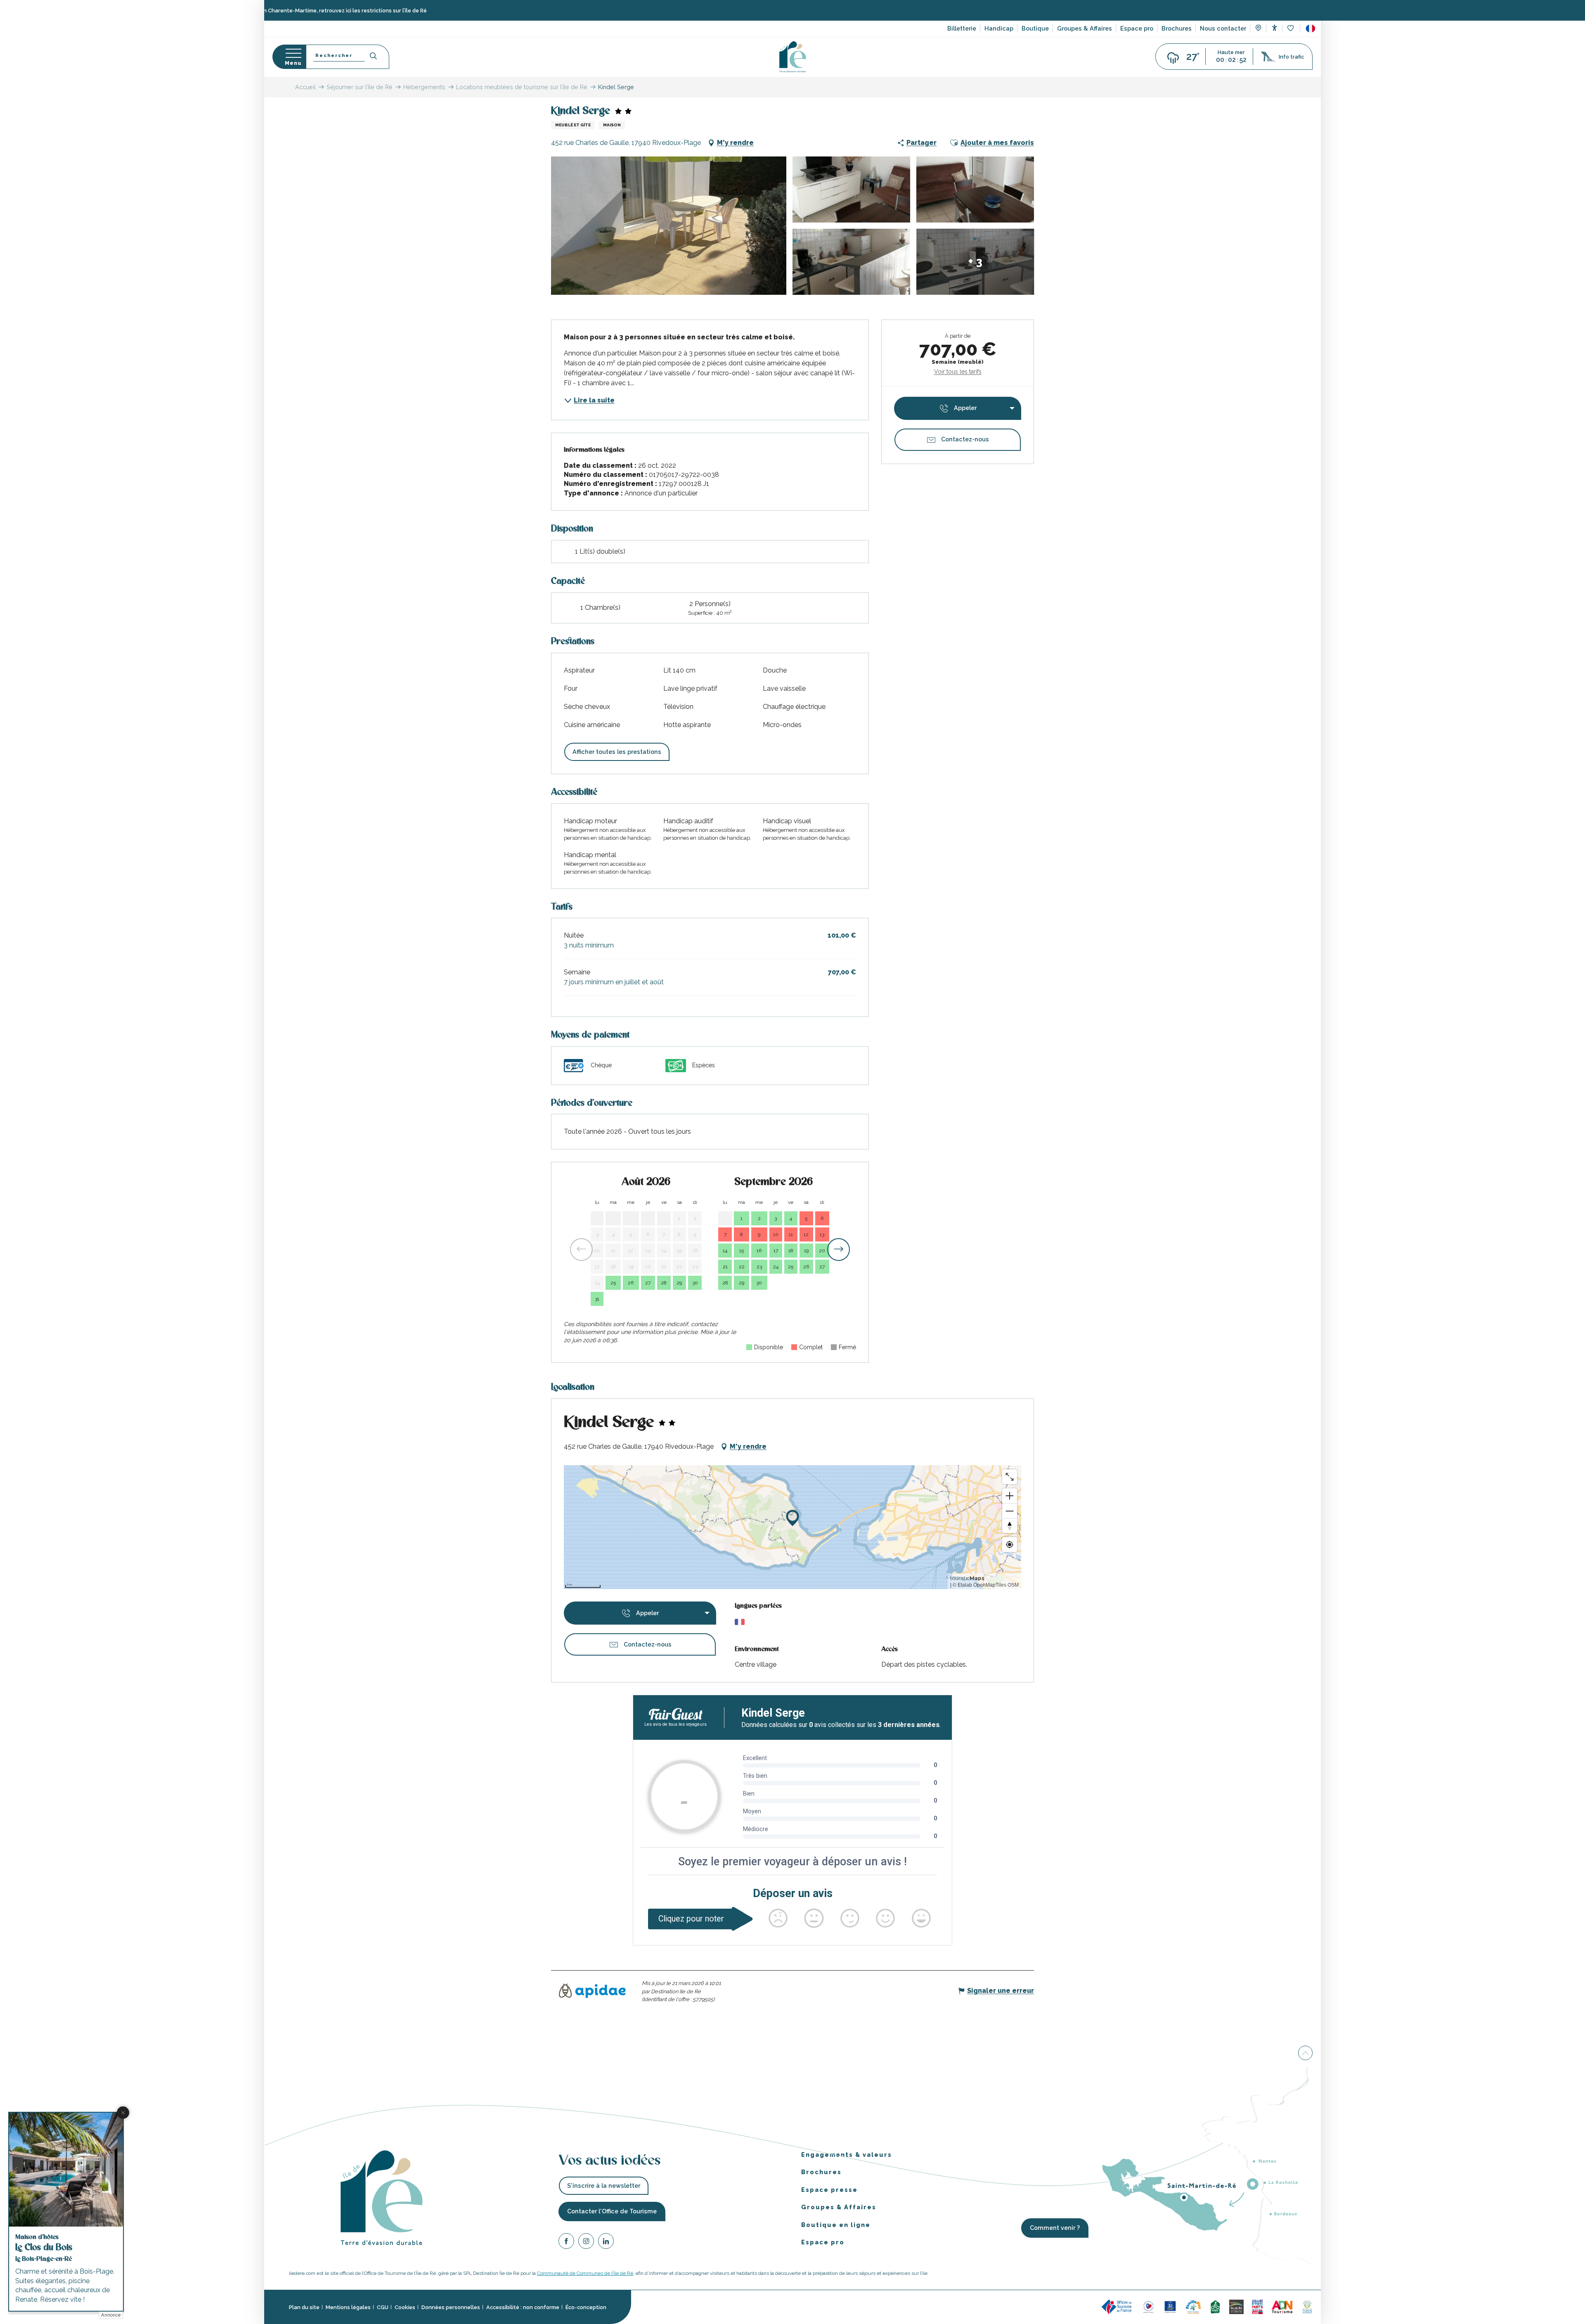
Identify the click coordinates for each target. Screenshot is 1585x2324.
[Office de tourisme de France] (1118, 2306)
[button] (1311, 28)
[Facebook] (566, 2242)
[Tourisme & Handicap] (1170, 2306)
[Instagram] (586, 2242)
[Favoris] (1291, 29)
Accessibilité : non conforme (523, 2307)
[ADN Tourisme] (1282, 2306)
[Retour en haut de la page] (1305, 2054)
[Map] (1258, 29)
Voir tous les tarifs (958, 372)
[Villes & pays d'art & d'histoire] (1257, 2306)
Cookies (405, 2307)
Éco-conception (586, 2307)
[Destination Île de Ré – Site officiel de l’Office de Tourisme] (793, 57)
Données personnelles (451, 2307)
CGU (383, 2307)
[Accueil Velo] (1215, 2306)
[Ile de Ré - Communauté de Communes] (1236, 2306)
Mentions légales (348, 2307)
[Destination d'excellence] (1149, 2306)
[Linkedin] (606, 2242)
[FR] (1311, 28)
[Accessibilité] (1274, 28)
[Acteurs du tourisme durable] (1307, 2306)
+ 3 (975, 262)
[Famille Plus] (1193, 2306)
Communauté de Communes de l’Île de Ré (585, 2273)
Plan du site (304, 2307)
